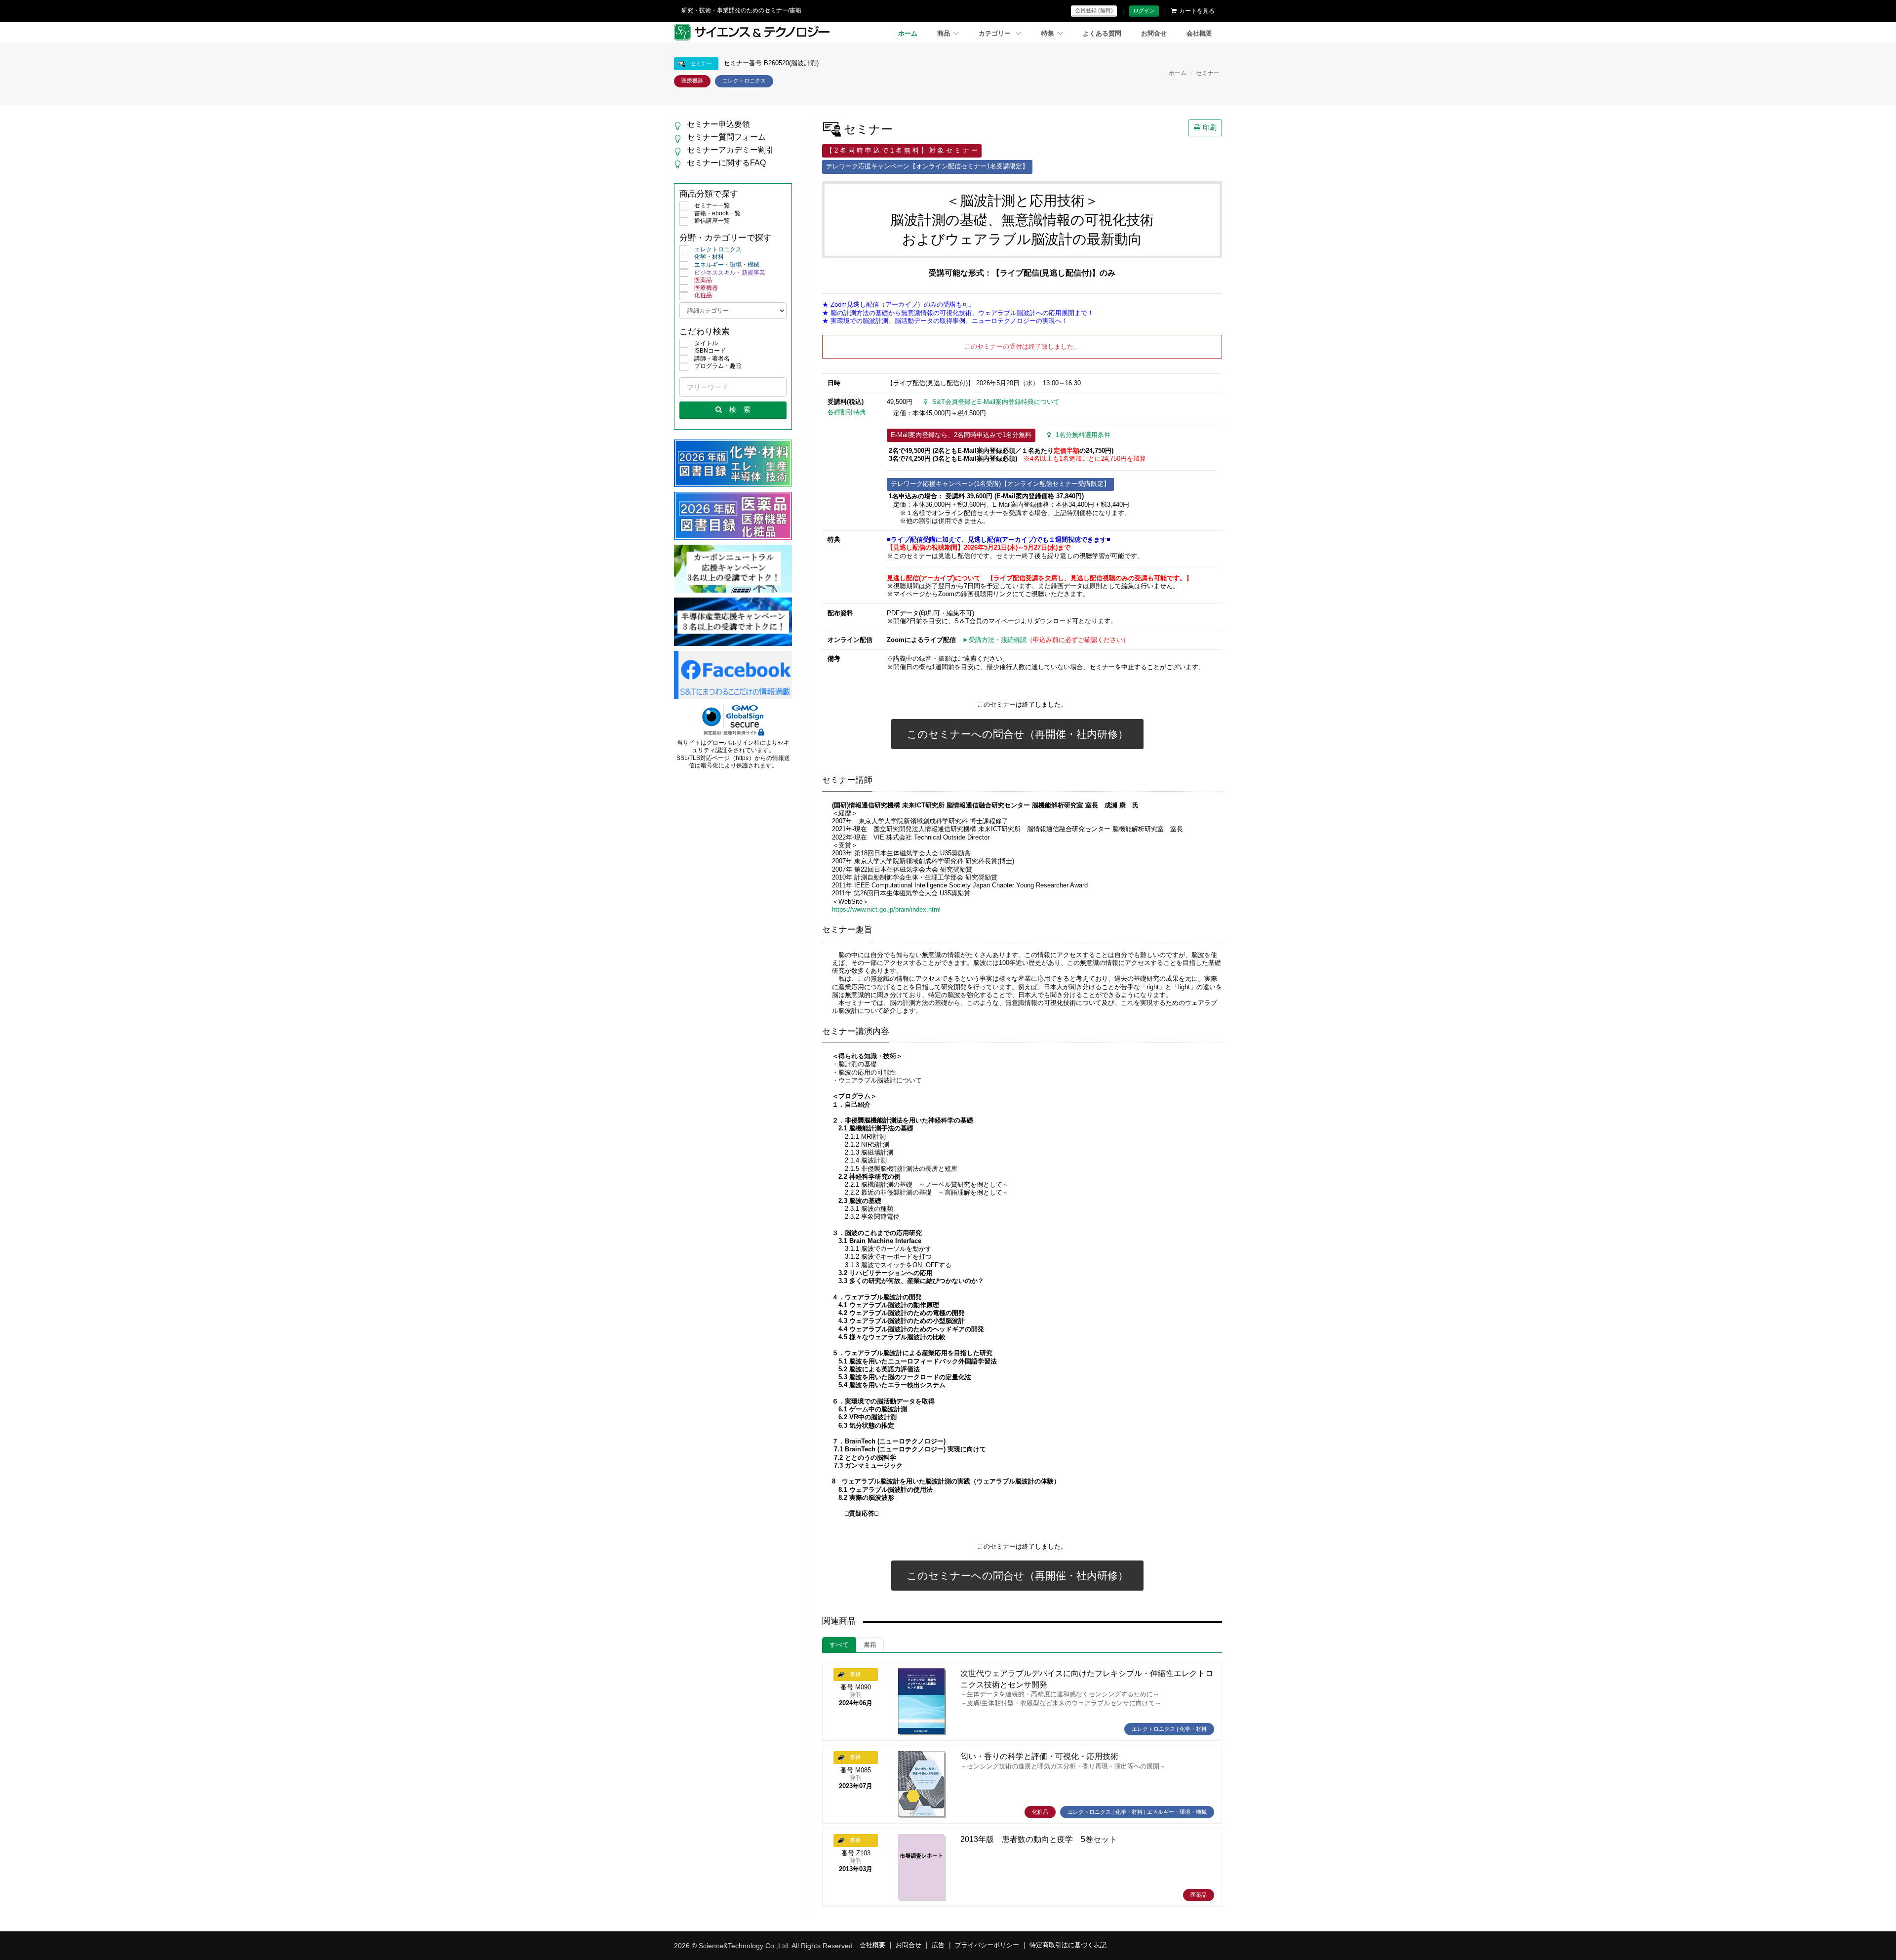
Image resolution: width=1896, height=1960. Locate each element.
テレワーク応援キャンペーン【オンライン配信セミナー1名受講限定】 (927, 166)
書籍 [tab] (870, 1645)
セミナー (1208, 73)
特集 (1048, 34)
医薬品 (703, 280)
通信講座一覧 (712, 221)
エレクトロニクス (718, 249)
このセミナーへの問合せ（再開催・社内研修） (1017, 734)
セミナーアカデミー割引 (730, 150)
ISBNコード (710, 351)
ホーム (908, 34)
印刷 (1210, 127)
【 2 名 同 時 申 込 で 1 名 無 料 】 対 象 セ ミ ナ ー (902, 151)
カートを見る (1197, 11)
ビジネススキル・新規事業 (730, 273)
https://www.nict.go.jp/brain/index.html (886, 910)
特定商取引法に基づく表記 (1068, 1945)
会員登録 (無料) (1094, 10)
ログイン (1144, 10)
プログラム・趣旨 (718, 366)
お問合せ (1154, 34)
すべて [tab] (839, 1645)
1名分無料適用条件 (1083, 435)
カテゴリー (996, 34)
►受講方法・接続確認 (994, 640)
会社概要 (1199, 34)
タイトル (706, 343)
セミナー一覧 (712, 205)
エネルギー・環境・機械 (727, 265)
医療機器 (706, 288)
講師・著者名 (712, 359)
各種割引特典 (847, 412)
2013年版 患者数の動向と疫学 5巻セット (1039, 1839)
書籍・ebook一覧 (717, 213)
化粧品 (703, 295)
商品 (944, 34)
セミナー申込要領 (718, 124)
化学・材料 (709, 257)
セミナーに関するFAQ (726, 163)
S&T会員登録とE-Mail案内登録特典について (996, 402)
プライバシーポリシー (987, 1945)
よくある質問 (1102, 34)
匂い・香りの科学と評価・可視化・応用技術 (1039, 1756)
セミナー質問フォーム (726, 137)
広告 (938, 1945)
